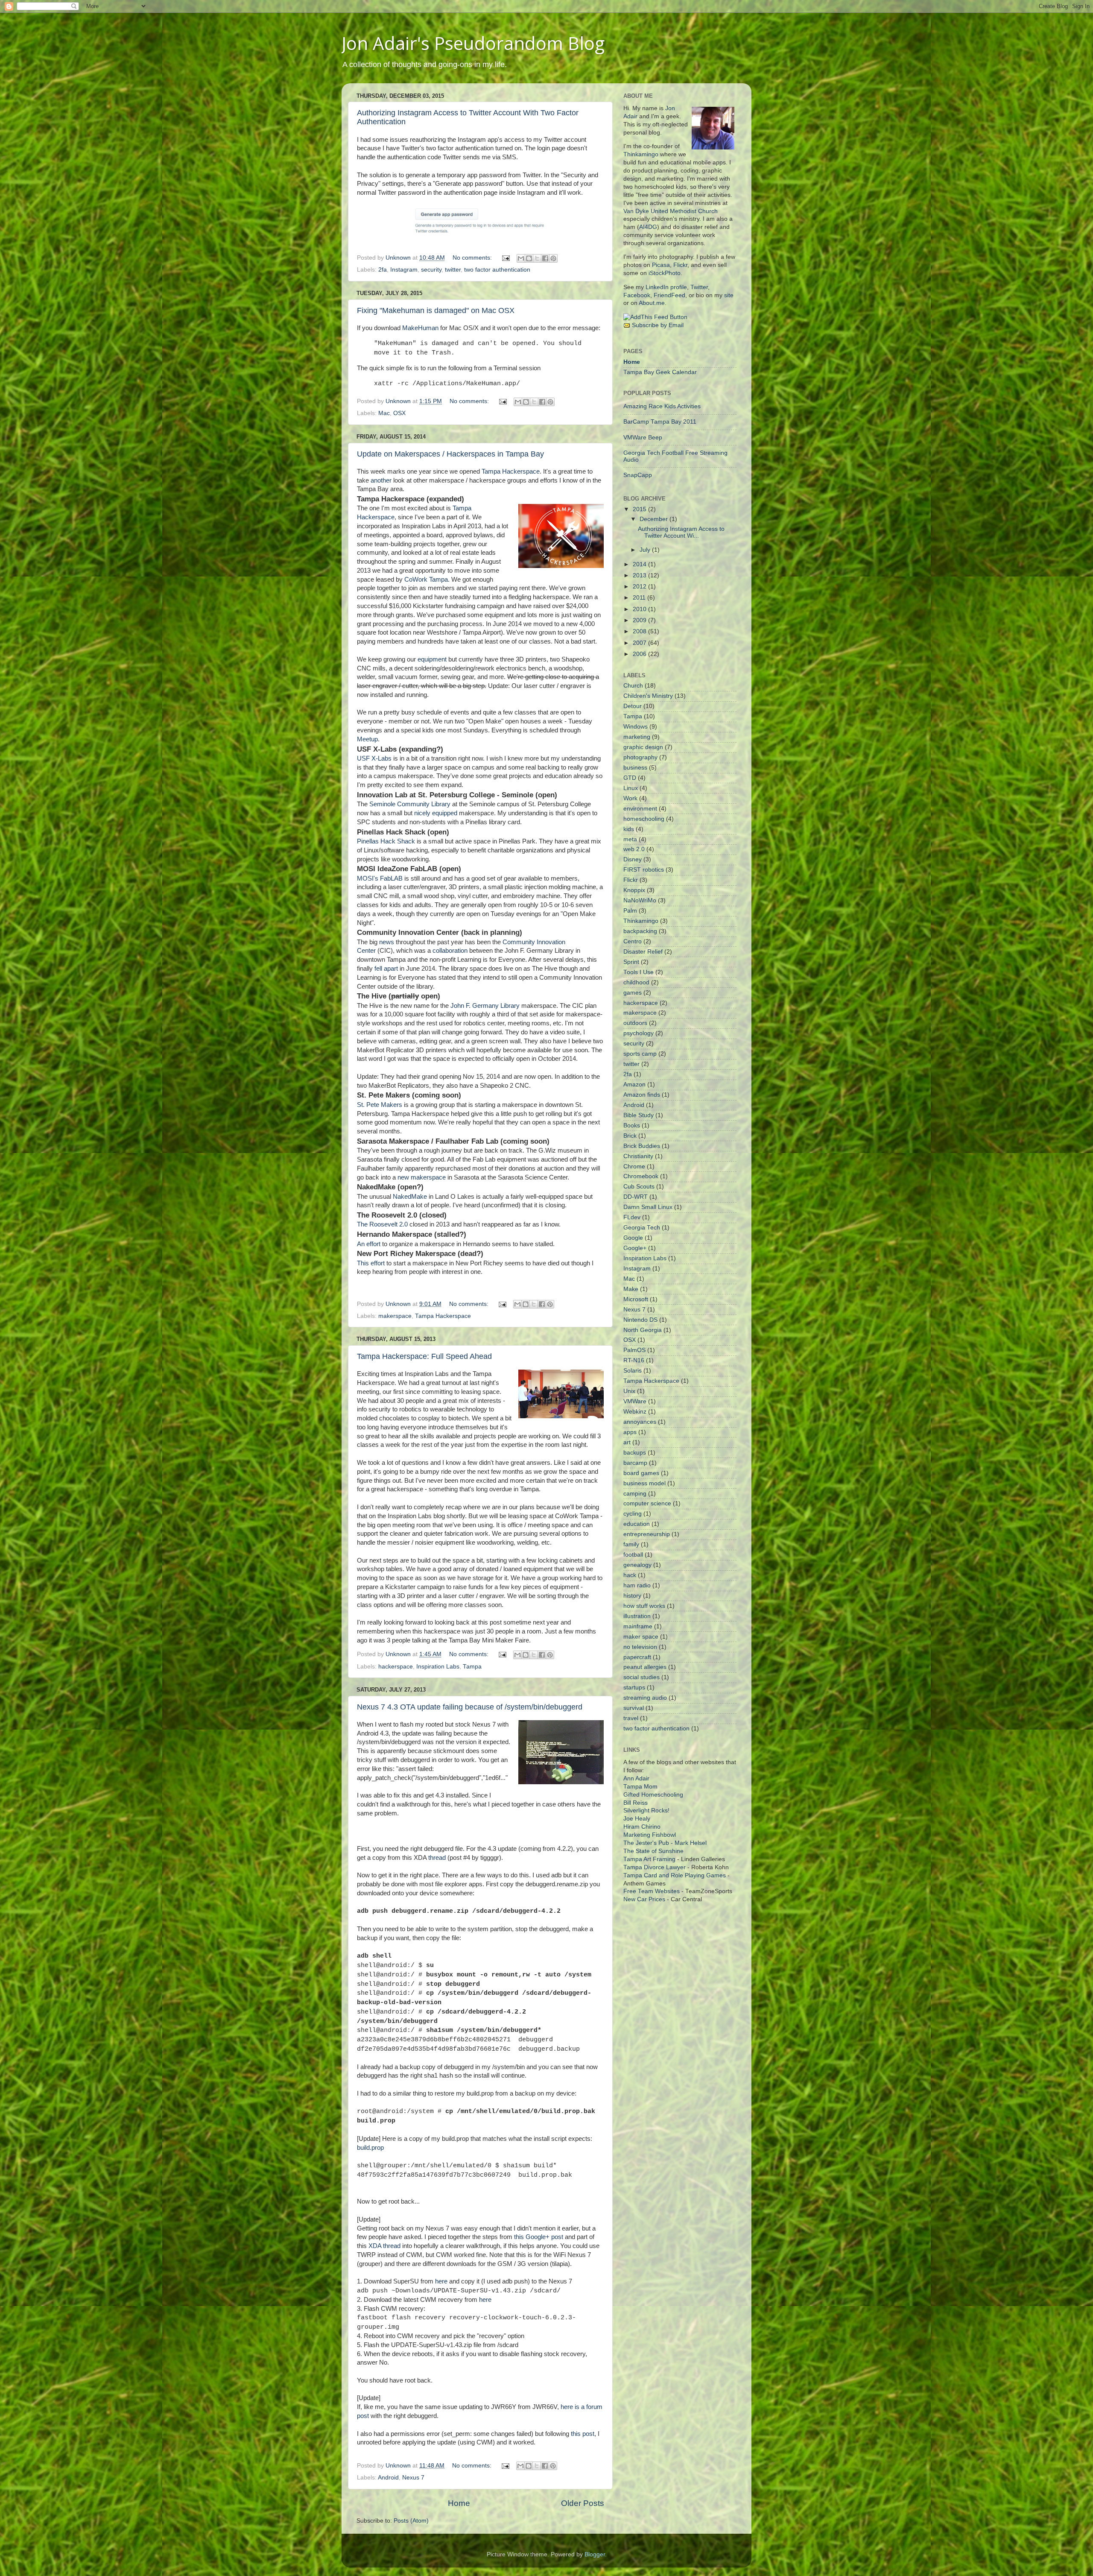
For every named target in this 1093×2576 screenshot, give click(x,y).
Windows (636, 727)
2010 (640, 609)
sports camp (640, 1054)
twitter (453, 270)
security (431, 270)
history (632, 1596)
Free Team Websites (652, 1891)
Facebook (637, 295)
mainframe (638, 1626)
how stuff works (644, 1606)
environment (640, 809)
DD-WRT (636, 1197)
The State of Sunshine (653, 1851)
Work (630, 798)
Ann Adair (636, 1778)
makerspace (395, 1316)
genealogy (637, 1565)
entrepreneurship (647, 1534)
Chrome (634, 1167)
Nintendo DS (640, 1320)
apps (630, 1432)
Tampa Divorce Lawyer (655, 1867)
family (631, 1544)
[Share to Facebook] (545, 258)
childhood (636, 982)
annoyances (640, 1422)
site (729, 295)
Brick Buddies (642, 1146)
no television (640, 1647)
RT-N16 (634, 1360)
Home (459, 2503)
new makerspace (422, 1177)
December (655, 519)
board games (641, 1473)
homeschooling (644, 819)
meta (630, 839)
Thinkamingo (641, 154)
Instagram (404, 270)
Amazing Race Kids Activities (662, 406)
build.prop (370, 2148)
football (633, 1555)
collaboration (450, 951)
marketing (637, 737)
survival (634, 1708)
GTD (630, 778)
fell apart (386, 969)
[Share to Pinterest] (553, 258)
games (633, 993)
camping (635, 1494)
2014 (640, 564)
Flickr (680, 265)
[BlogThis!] (529, 258)
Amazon (634, 1085)
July (646, 550)
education (637, 1524)
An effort (369, 1244)
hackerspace (396, 1667)
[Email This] (521, 258)
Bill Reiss (636, 1803)
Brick (630, 1136)
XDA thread (384, 2246)
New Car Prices (644, 1899)
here (441, 2281)
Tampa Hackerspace (511, 471)
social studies (641, 1677)
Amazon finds (642, 1095)
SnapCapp (638, 475)
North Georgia (643, 1330)
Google (633, 1238)
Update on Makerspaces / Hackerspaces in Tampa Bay (450, 454)
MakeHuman (420, 328)
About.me (652, 303)
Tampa (472, 1667)
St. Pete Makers (380, 1105)
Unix (629, 1391)
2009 (640, 620)
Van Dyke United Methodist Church (671, 211)
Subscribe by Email (658, 325)
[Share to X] (537, 258)
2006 (640, 654)
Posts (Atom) (411, 2521)
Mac (384, 413)
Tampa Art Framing (649, 1859)
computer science (647, 1503)
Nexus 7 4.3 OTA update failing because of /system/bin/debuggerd (470, 1707)
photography (640, 757)
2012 (640, 587)
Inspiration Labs (438, 1667)
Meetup (367, 739)
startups (634, 1688)
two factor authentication (497, 270)
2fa (383, 270)
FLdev (632, 1217)
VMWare (635, 1401)
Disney (633, 859)
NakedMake (410, 1197)
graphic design (643, 747)
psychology (639, 1033)
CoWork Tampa (426, 580)
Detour (633, 706)
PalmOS (634, 1350)
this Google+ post (539, 2237)
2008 (640, 631)
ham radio (637, 1585)
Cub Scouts (639, 1187)
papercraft (637, 1657)
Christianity (638, 1156)
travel (631, 1718)
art (627, 1442)
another (381, 480)
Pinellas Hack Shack (386, 841)
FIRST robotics (644, 870)
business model (644, 1483)
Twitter (699, 287)
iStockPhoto (665, 273)
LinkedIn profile (666, 287)
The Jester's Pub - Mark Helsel (665, 1843)
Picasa (661, 265)
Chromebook (641, 1176)
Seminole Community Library (410, 804)
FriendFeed (669, 295)
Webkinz (635, 1412)
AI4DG (648, 227)
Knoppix (634, 890)
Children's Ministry (648, 696)
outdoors (635, 1023)
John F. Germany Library (485, 1006)
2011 (640, 598)
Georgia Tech (642, 1228)
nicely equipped (436, 813)
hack (630, 1575)
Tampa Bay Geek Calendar (660, 372)
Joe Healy (637, 1819)
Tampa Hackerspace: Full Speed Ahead (424, 1356)
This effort (371, 1263)
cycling (633, 1514)
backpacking (640, 931)
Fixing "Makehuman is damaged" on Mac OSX (436, 310)
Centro (633, 941)
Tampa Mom (640, 1787)
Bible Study (639, 1115)
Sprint (631, 962)
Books (632, 1126)
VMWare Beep (643, 438)
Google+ (635, 1248)
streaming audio (645, 1698)
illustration (637, 1616)
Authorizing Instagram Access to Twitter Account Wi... (681, 532)
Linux (631, 788)
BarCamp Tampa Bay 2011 (660, 422)
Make (631, 1289)
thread (437, 1858)
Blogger (595, 2554)
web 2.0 (634, 849)
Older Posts (583, 2503)
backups (635, 1453)
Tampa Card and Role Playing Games (675, 1875)
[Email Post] (505, 258)
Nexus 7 (413, 2478)
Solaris (633, 1371)
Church (633, 686)
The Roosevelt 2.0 (382, 1224)
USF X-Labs (374, 758)
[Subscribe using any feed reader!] (655, 317)
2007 (640, 643)
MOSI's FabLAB (380, 878)
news (387, 942)
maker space (641, 1637)
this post (583, 2434)
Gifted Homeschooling (653, 1795)
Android (388, 2478)
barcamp (635, 1463)
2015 (640, 509)
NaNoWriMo (640, 900)
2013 (640, 575)
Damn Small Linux (648, 1207)
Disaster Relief (643, 952)
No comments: (473, 258)
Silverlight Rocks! (646, 1811)
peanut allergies (645, 1667)
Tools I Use (639, 972)
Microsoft (636, 1299)
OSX (399, 413)
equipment (432, 659)
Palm (630, 911)
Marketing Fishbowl (650, 1835)
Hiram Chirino (642, 1827)
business (635, 768)
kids (629, 829)
